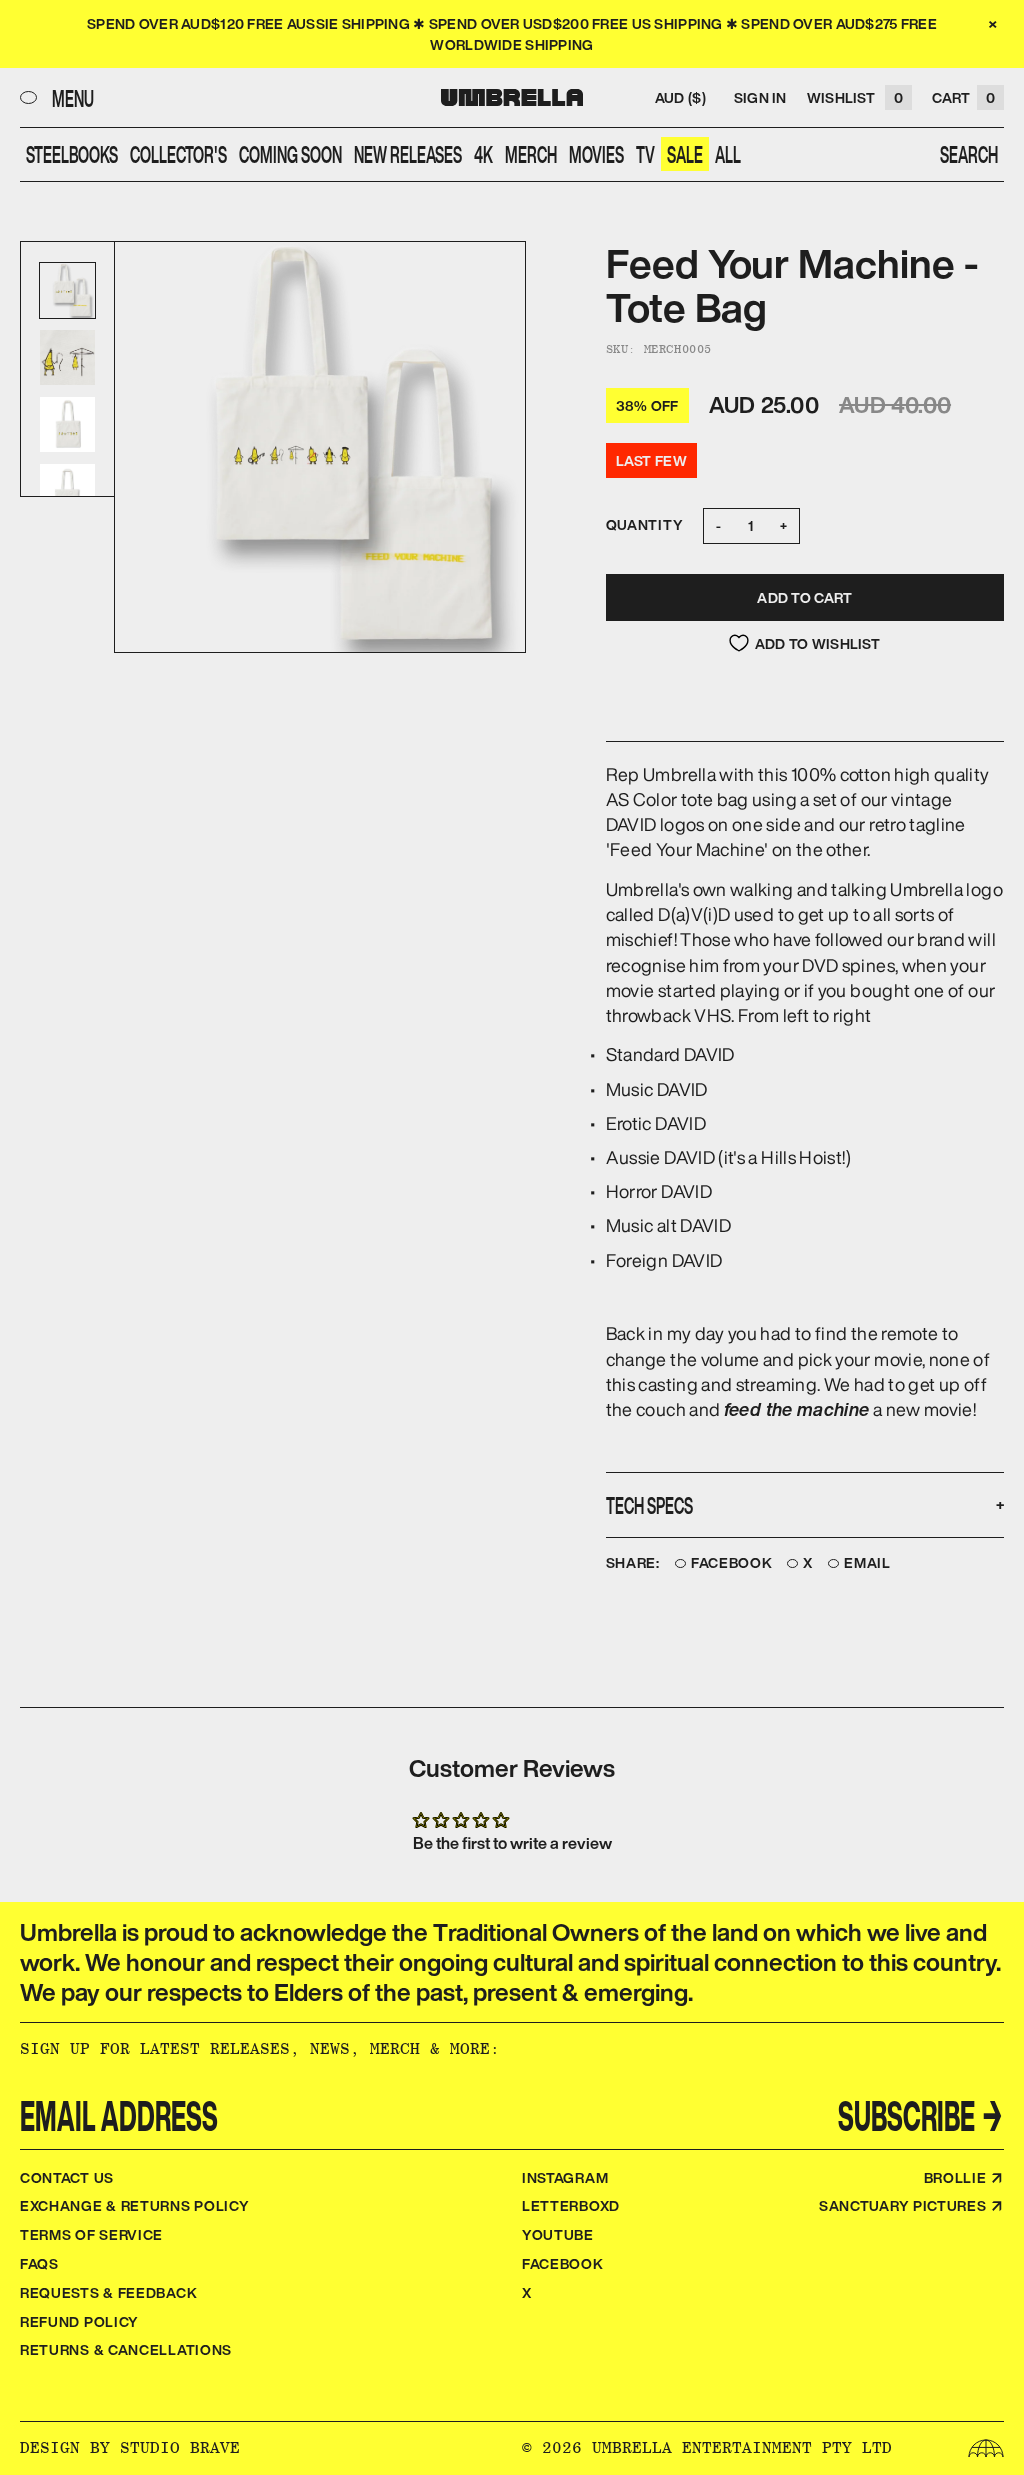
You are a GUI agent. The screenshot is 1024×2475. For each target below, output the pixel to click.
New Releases (408, 154)
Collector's (178, 154)
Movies (596, 154)
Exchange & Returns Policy (135, 2205)
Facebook (732, 1563)
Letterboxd (571, 2205)
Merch (531, 154)
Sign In (760, 97)
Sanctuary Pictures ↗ (911, 2205)
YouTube (558, 2234)
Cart (963, 97)
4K (483, 154)
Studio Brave (180, 2447)
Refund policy (79, 2321)
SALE (685, 154)
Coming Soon (290, 154)
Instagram (565, 2177)
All (728, 154)
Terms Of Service (91, 2234)
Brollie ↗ (964, 2177)
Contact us (67, 2177)
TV (645, 154)
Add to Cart (804, 597)
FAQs (39, 2263)
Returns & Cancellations (126, 2349)
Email (867, 1563)
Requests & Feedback (108, 2292)
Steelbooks (72, 154)
